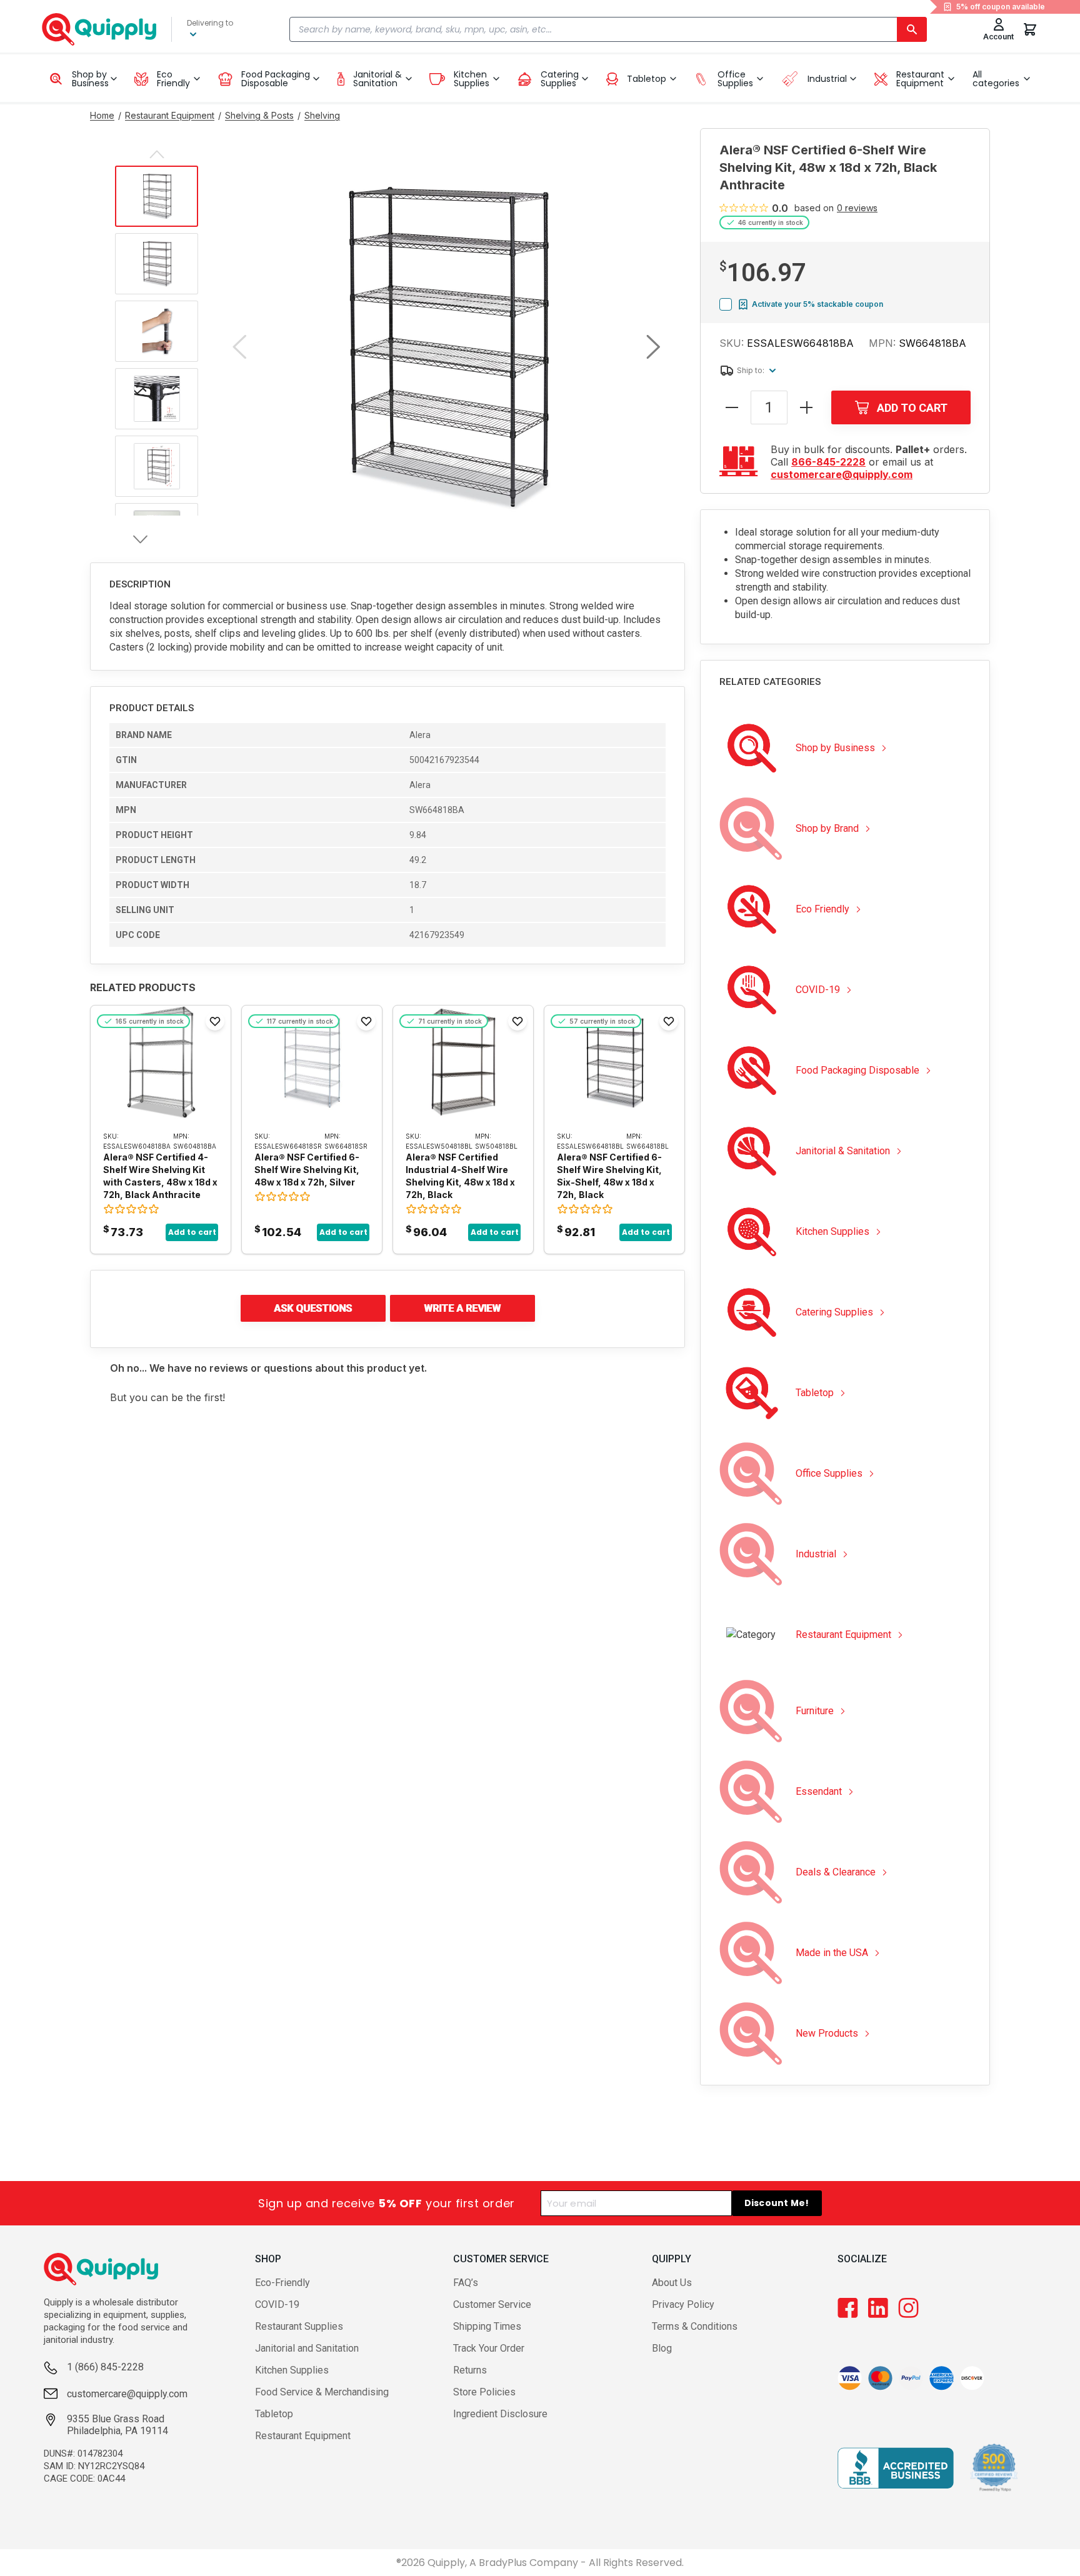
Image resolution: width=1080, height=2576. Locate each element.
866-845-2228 (828, 462)
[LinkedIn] (878, 2308)
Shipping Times (487, 2326)
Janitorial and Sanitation (307, 2348)
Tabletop (274, 2414)
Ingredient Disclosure (500, 2414)
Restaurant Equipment (303, 2436)
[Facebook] (848, 2308)
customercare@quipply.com (842, 474)
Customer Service (492, 2304)
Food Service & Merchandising (322, 2392)
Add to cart (192, 1232)
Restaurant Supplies (299, 2326)
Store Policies (484, 2392)
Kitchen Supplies (292, 2370)
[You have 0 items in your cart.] (1030, 29)
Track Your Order (489, 2348)
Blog (662, 2348)
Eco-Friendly (282, 2283)
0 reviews (857, 208)
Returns (470, 2370)
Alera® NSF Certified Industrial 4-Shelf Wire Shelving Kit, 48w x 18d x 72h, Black (460, 1176)
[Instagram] (908, 2308)
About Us (672, 2283)
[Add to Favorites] (215, 1021)
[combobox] (608, 29)
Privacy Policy (683, 2304)
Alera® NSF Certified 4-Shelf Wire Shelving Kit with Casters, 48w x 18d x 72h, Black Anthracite (160, 1176)
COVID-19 (277, 2304)
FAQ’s (466, 2283)
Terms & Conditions (695, 2326)
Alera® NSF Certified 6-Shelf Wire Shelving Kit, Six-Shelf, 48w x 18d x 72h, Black (609, 1176)
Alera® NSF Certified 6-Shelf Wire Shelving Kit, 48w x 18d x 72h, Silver (307, 1170)
